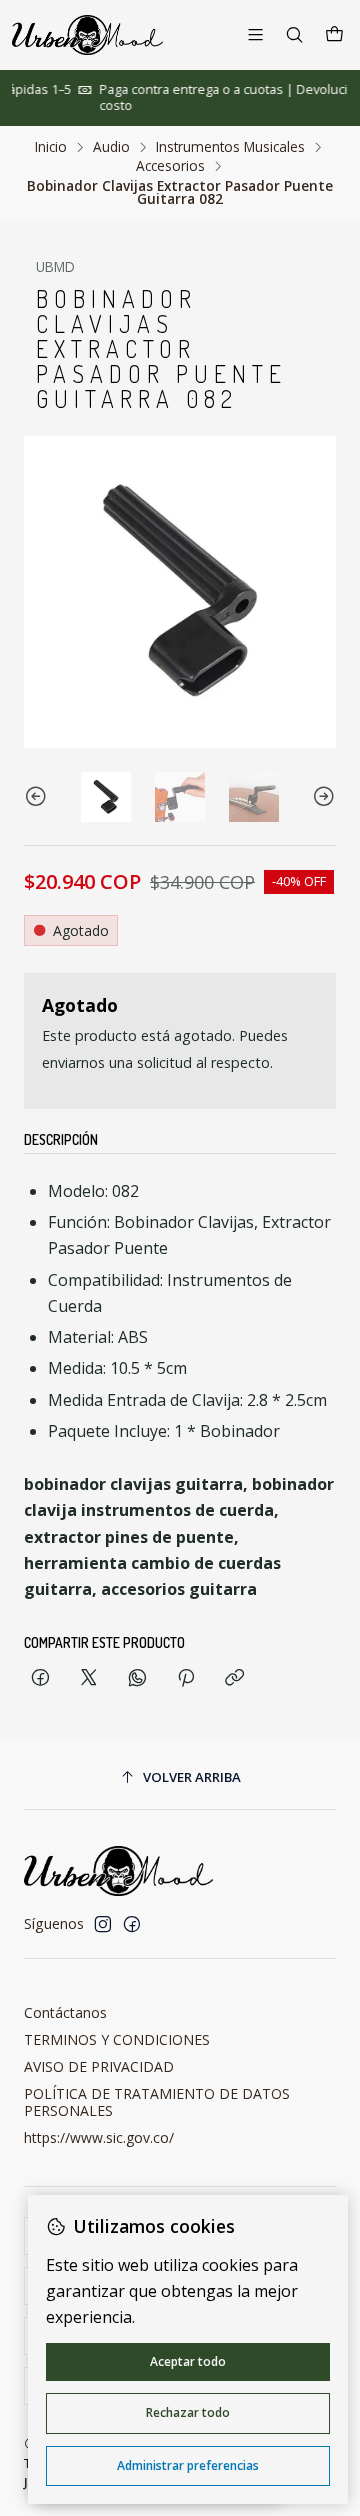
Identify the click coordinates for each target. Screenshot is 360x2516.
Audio (111, 147)
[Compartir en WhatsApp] (137, 1678)
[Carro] (334, 35)
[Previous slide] (39, 797)
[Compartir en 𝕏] (89, 1678)
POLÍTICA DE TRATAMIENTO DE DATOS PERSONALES (157, 2102)
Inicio (51, 147)
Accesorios (170, 166)
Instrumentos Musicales (230, 147)
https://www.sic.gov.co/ (99, 2137)
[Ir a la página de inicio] (87, 35)
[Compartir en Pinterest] (186, 1678)
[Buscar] (294, 34)
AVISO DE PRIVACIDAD (99, 2066)
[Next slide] (321, 797)
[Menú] (255, 34)
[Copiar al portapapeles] (234, 1678)
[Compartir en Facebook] (40, 1678)
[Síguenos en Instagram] (103, 1924)
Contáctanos (65, 2012)
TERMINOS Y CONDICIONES (117, 2039)
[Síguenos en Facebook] (132, 1924)
